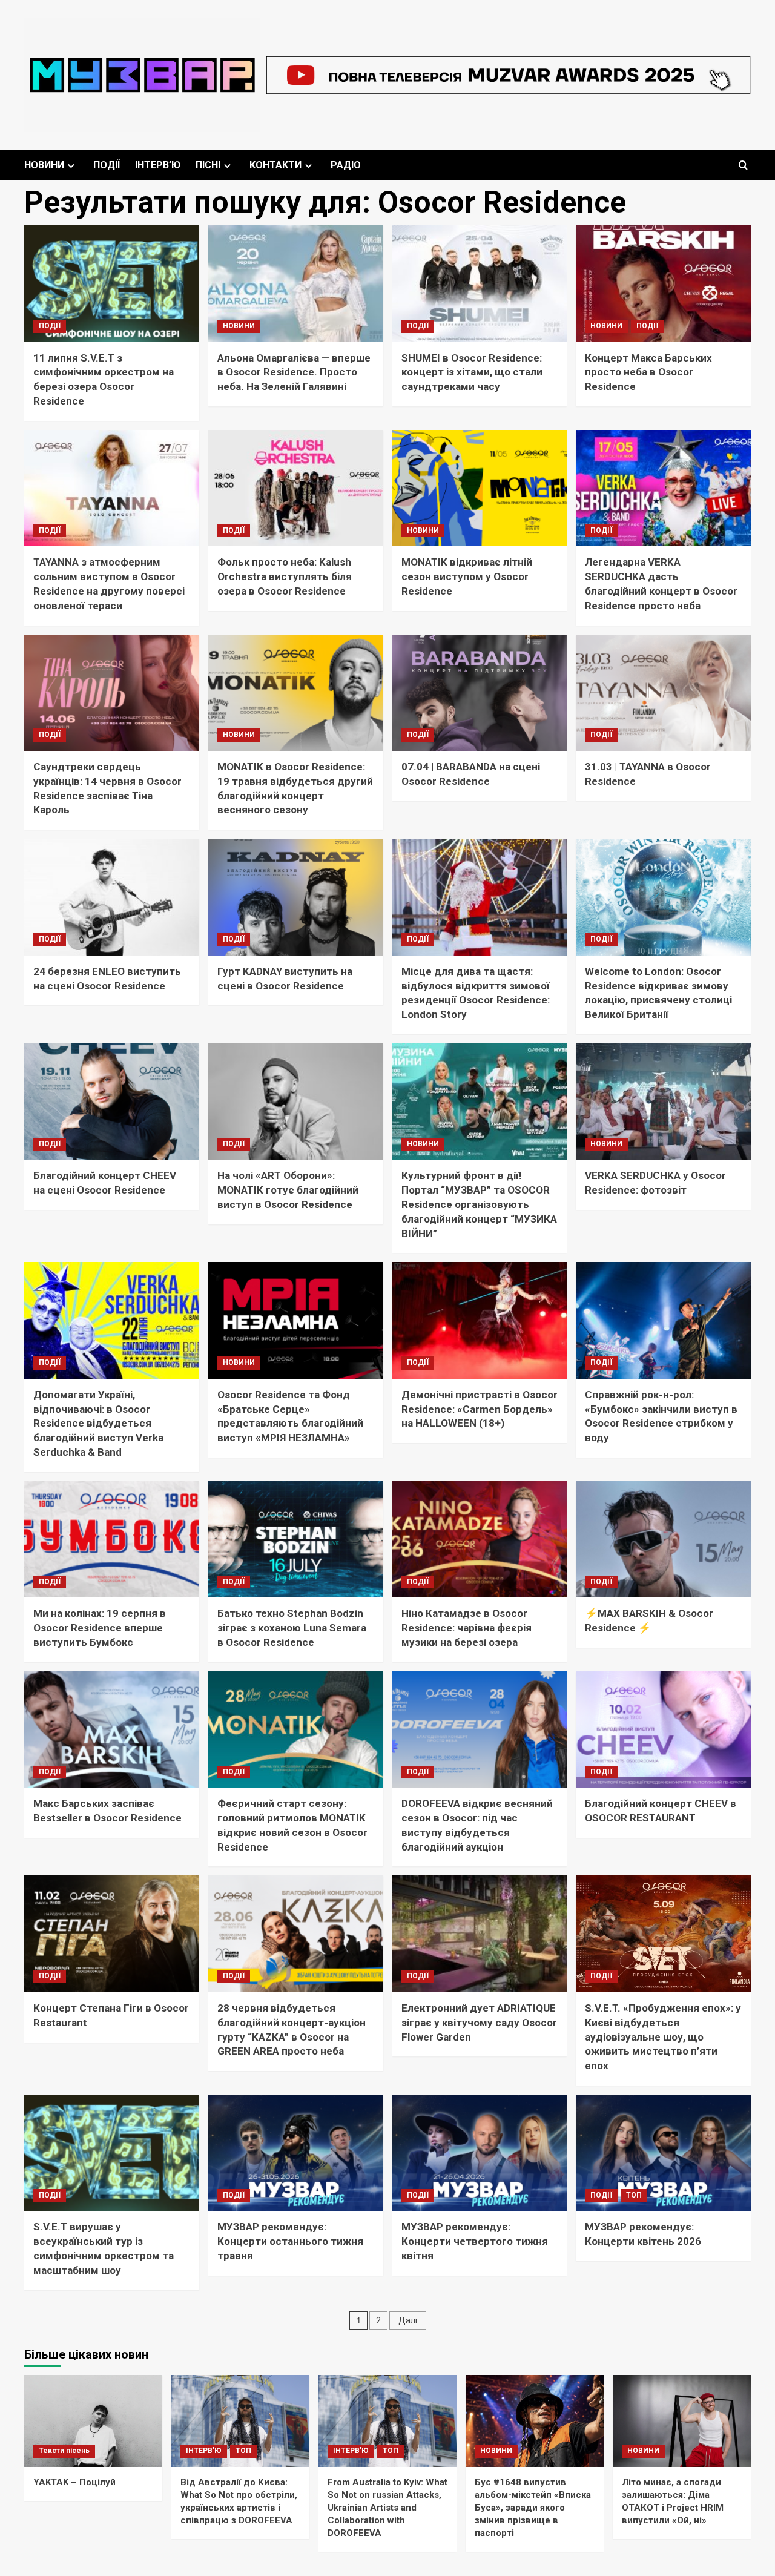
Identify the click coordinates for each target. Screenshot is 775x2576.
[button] (743, 165)
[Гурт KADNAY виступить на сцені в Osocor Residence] (296, 897)
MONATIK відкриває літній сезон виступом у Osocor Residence (467, 576)
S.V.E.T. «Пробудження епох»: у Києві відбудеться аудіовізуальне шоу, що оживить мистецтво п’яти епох (663, 2037)
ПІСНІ (208, 165)
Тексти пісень (64, 2451)
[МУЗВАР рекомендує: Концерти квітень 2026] (663, 2153)
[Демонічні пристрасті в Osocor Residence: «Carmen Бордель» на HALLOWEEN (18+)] (480, 1320)
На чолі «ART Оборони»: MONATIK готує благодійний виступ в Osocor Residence (288, 1190)
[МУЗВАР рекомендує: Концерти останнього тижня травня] (296, 2153)
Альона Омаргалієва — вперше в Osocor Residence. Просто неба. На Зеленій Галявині (294, 372)
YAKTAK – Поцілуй (74, 2482)
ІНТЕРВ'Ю (204, 2451)
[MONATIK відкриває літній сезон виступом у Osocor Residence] (480, 488)
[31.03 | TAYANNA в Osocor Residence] (663, 693)
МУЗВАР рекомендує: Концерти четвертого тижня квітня (475, 2241)
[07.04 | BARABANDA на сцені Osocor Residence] (480, 693)
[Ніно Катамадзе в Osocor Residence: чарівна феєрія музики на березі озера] (480, 1540)
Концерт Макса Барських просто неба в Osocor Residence (648, 372)
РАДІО (346, 165)
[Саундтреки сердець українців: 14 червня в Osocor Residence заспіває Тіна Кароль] (112, 693)
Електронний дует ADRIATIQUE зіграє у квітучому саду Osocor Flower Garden (479, 2023)
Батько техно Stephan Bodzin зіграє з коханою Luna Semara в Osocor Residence (292, 1628)
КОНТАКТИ (275, 165)
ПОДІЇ (107, 165)
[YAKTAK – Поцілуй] (93, 2421)
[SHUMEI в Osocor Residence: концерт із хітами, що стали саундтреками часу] (480, 284)
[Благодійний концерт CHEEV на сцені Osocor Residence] (112, 1102)
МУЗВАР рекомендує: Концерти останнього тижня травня (290, 2241)
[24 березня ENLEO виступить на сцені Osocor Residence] (112, 897)
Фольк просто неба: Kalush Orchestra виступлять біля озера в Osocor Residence (285, 576)
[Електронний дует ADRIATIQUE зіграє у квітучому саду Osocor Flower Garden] (480, 1934)
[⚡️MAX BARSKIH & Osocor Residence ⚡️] (663, 1540)
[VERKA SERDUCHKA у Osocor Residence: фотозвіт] (663, 1102)
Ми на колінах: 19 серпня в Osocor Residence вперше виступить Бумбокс (100, 1628)
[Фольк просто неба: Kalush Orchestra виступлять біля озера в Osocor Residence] (296, 488)
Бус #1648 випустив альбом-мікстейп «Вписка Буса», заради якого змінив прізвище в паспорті (533, 2508)
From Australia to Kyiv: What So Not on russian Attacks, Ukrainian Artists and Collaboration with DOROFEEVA (387, 2508)
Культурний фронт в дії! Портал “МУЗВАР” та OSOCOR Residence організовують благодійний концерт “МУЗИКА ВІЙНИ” (479, 1204)
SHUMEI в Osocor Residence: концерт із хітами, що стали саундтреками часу (472, 372)
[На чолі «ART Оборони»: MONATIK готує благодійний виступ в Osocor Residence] (296, 1102)
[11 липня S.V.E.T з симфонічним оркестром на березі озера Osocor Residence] (112, 284)
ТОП (634, 2195)
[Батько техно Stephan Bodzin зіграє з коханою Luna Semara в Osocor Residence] (296, 1540)
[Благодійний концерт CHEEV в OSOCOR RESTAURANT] (663, 1730)
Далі (408, 2320)
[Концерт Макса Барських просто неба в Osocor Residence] (663, 284)
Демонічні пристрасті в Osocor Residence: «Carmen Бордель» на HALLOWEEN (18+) (480, 1409)
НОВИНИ (44, 165)
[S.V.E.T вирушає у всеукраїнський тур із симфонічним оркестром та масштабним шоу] (112, 2153)
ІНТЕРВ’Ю (158, 165)
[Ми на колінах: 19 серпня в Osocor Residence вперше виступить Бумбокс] (112, 1540)
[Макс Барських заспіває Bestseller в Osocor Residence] (112, 1730)
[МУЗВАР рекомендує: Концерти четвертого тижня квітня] (480, 2153)
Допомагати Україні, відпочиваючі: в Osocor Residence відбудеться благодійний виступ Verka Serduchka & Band (98, 1423)
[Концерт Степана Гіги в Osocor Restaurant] (112, 1934)
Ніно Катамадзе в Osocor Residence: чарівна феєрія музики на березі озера (467, 1628)
